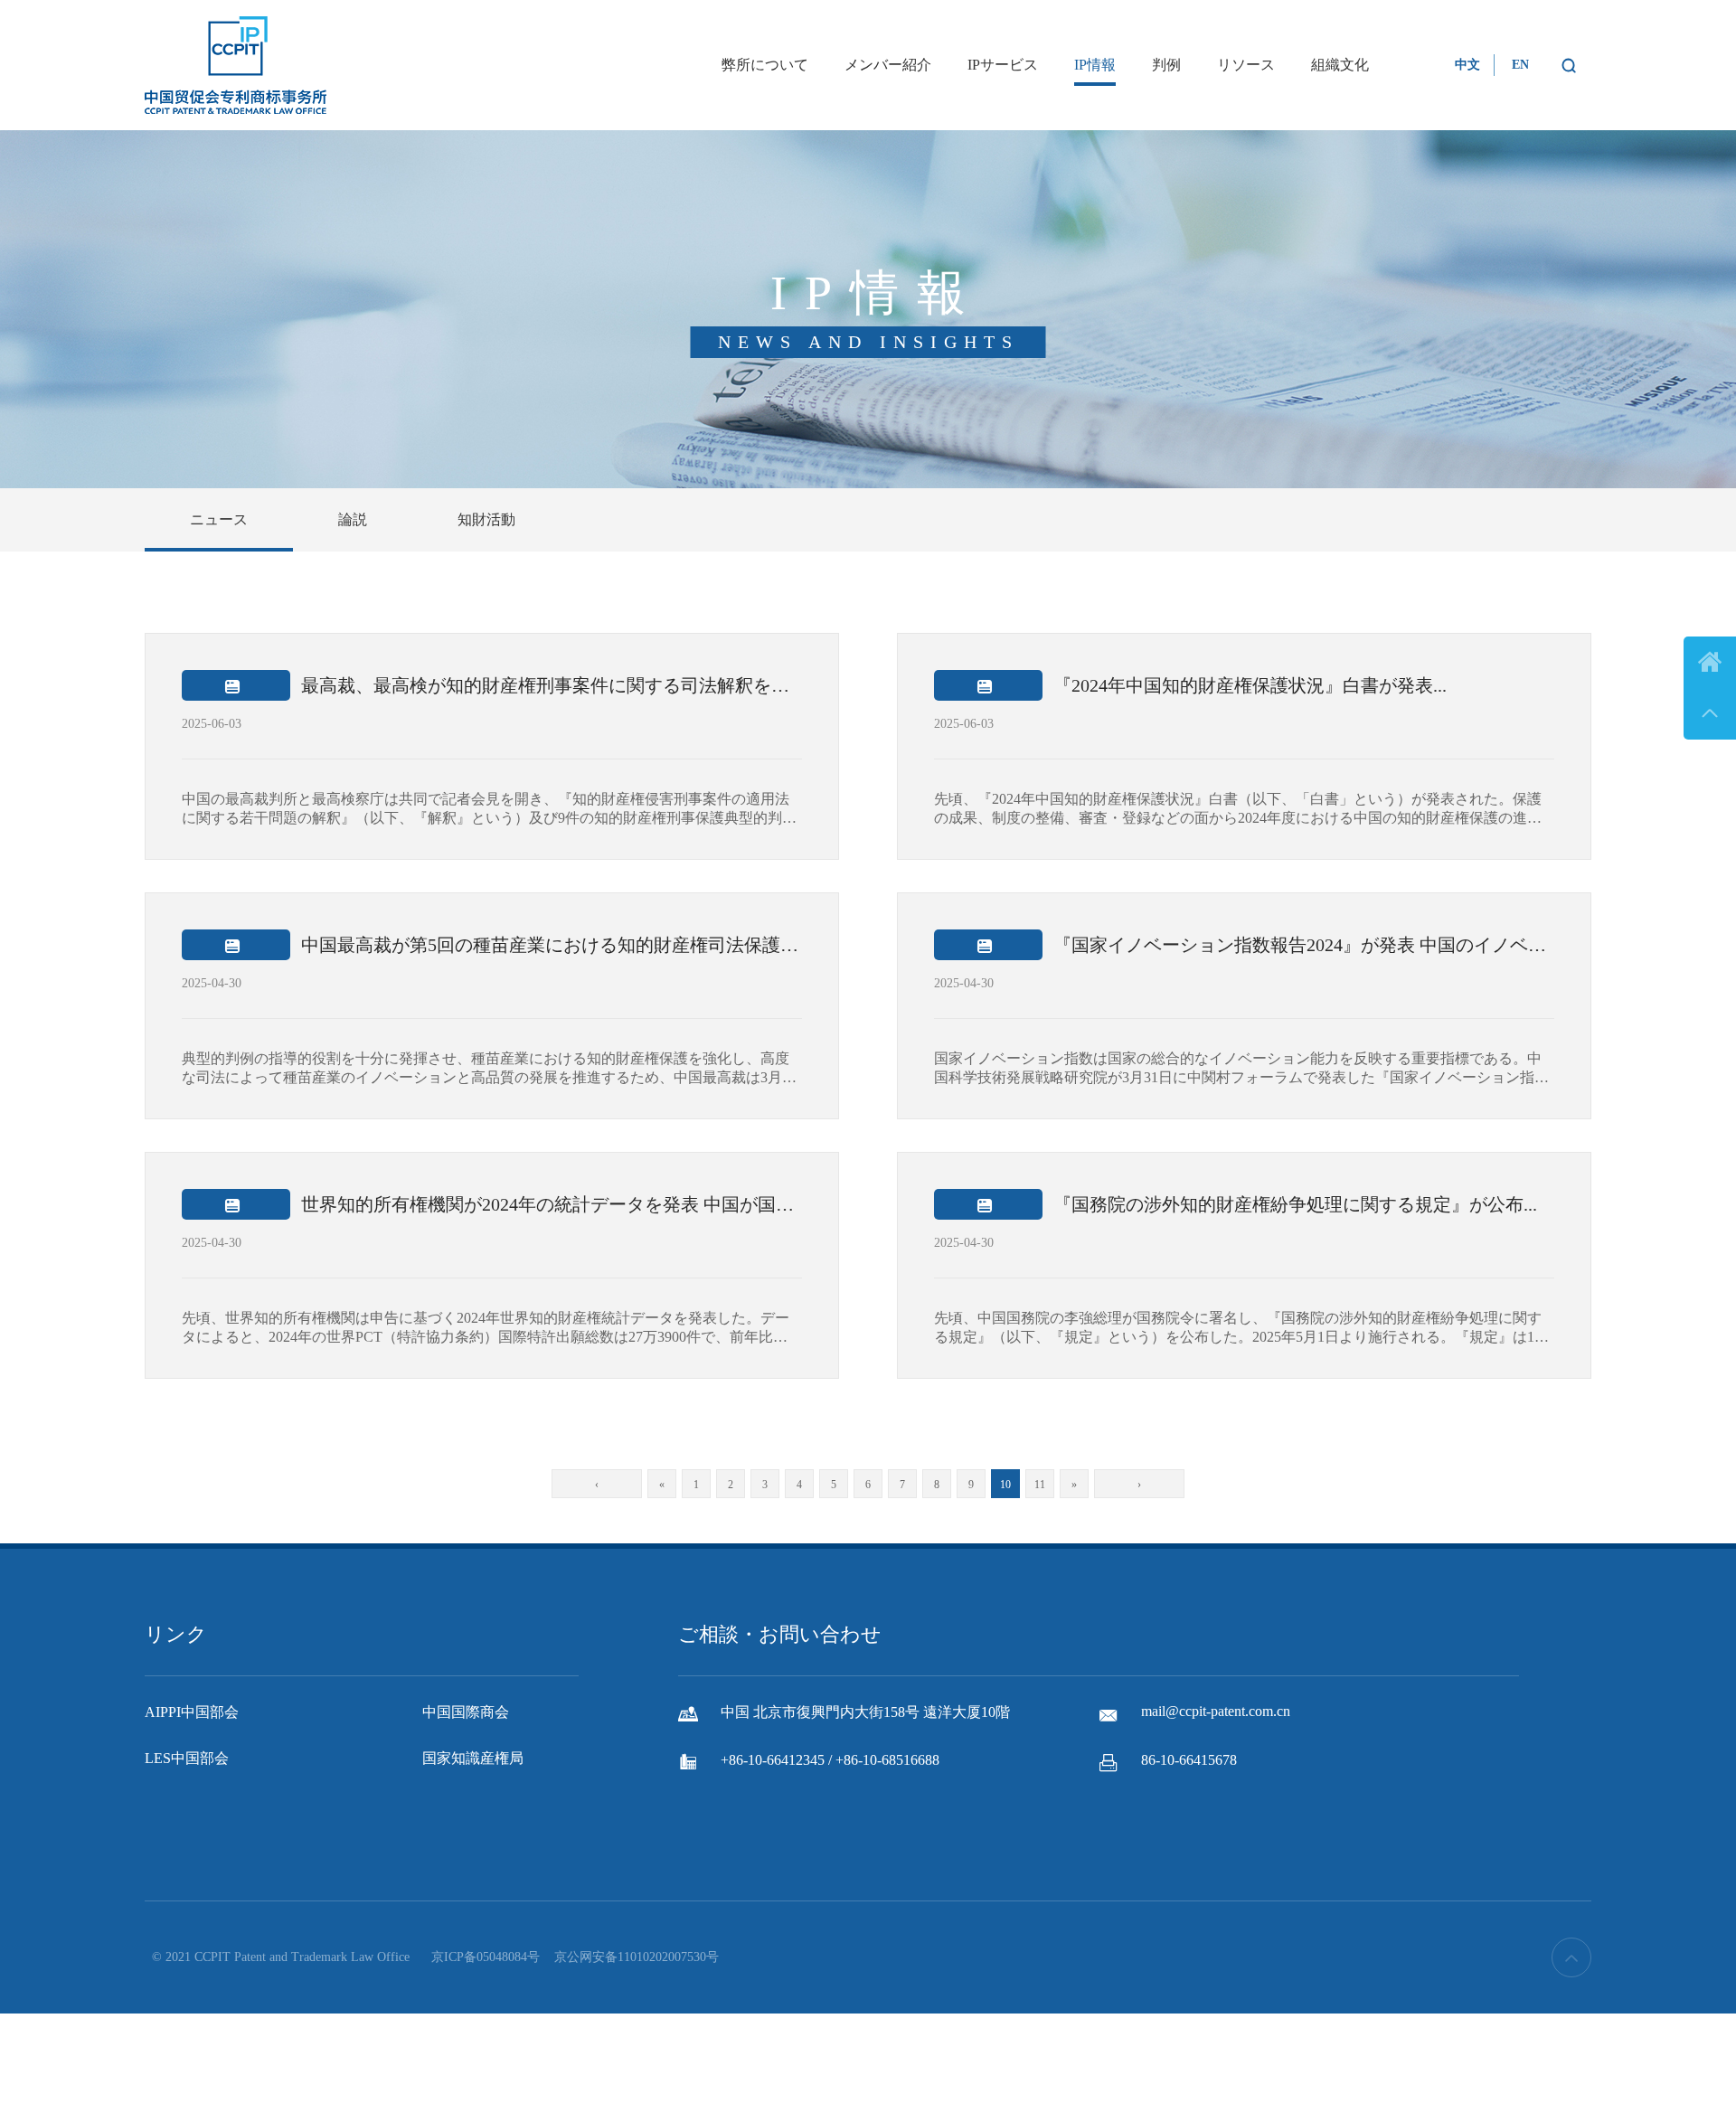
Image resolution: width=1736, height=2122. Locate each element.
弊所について (765, 65)
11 (1040, 1485)
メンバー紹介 (888, 65)
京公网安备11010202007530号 (637, 1957)
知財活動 (486, 519)
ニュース (219, 519)
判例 (1166, 65)
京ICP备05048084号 (486, 1957)
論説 (353, 519)
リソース (1246, 65)
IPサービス (1003, 65)
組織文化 (1340, 65)
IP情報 (1095, 65)
